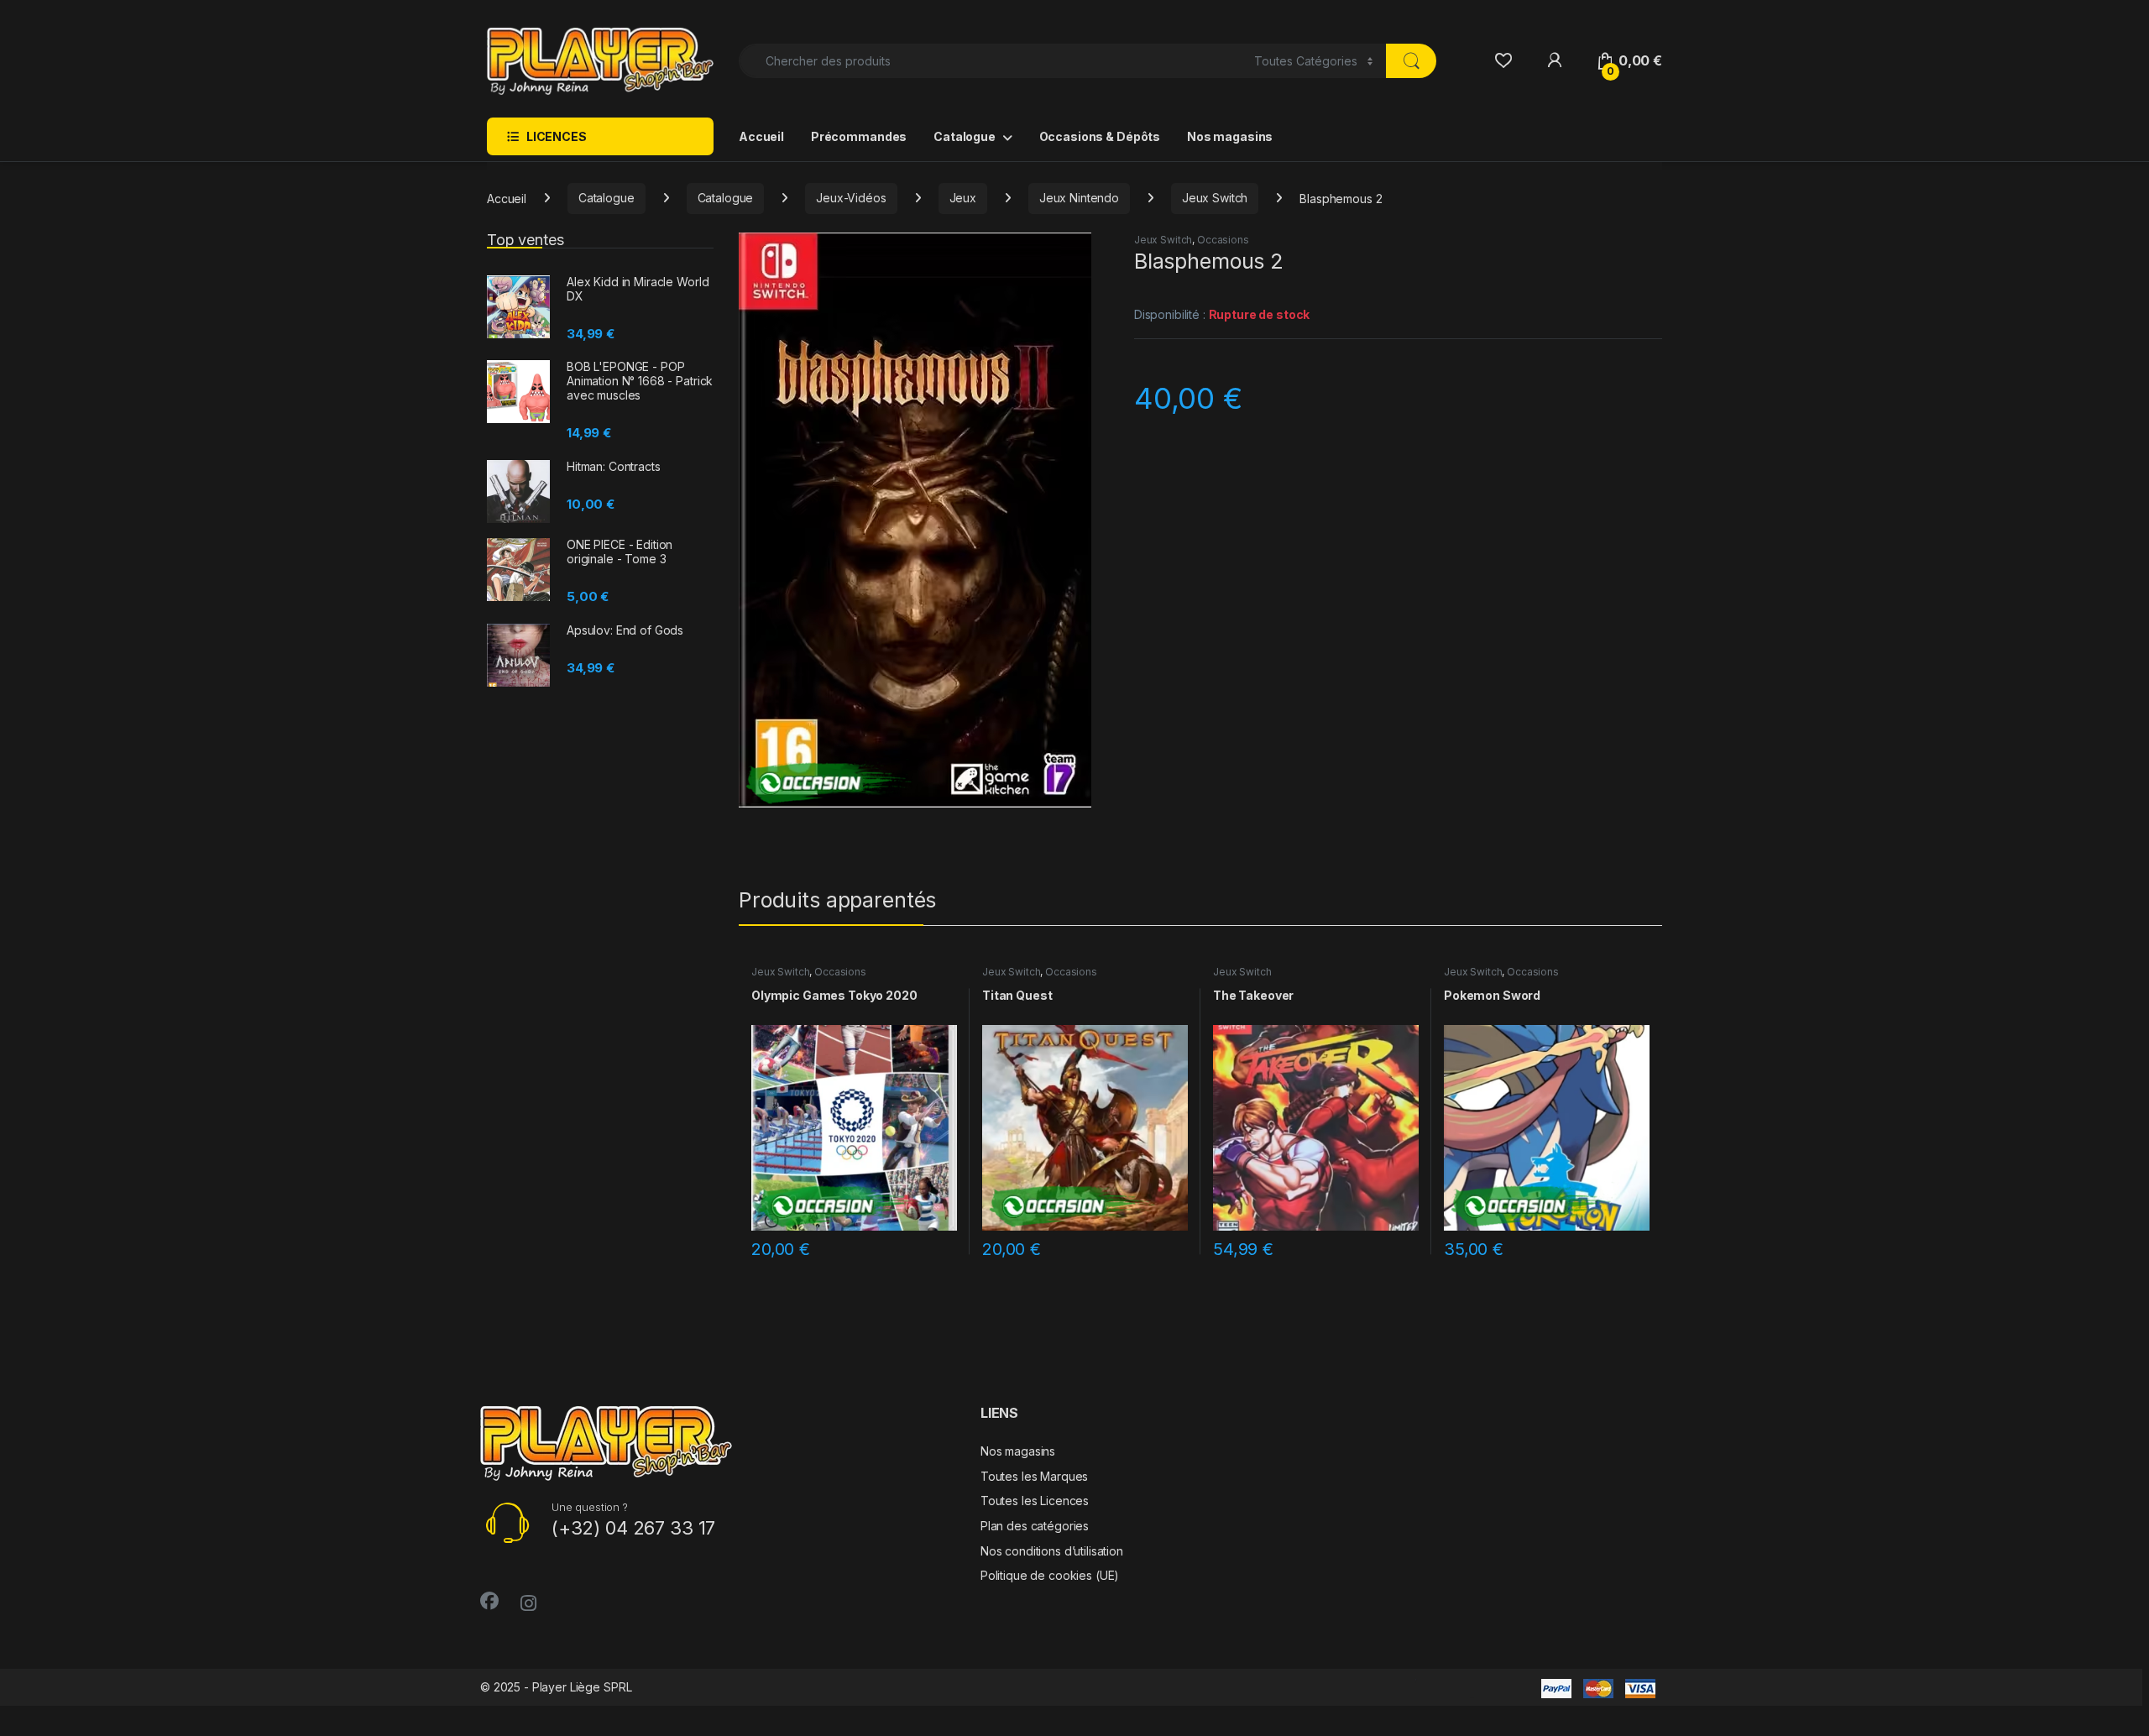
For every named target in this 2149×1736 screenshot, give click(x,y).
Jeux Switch (1215, 198)
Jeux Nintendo (1079, 198)
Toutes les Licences (1035, 1501)
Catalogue (965, 136)
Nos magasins (1230, 136)
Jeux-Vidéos (851, 198)
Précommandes (859, 136)
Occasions (1223, 240)
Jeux (963, 198)
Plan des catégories (1035, 1526)
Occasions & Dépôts (1100, 136)
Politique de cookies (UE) (1050, 1575)
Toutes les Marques (1034, 1476)
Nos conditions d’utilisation (1052, 1551)
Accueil (761, 136)
